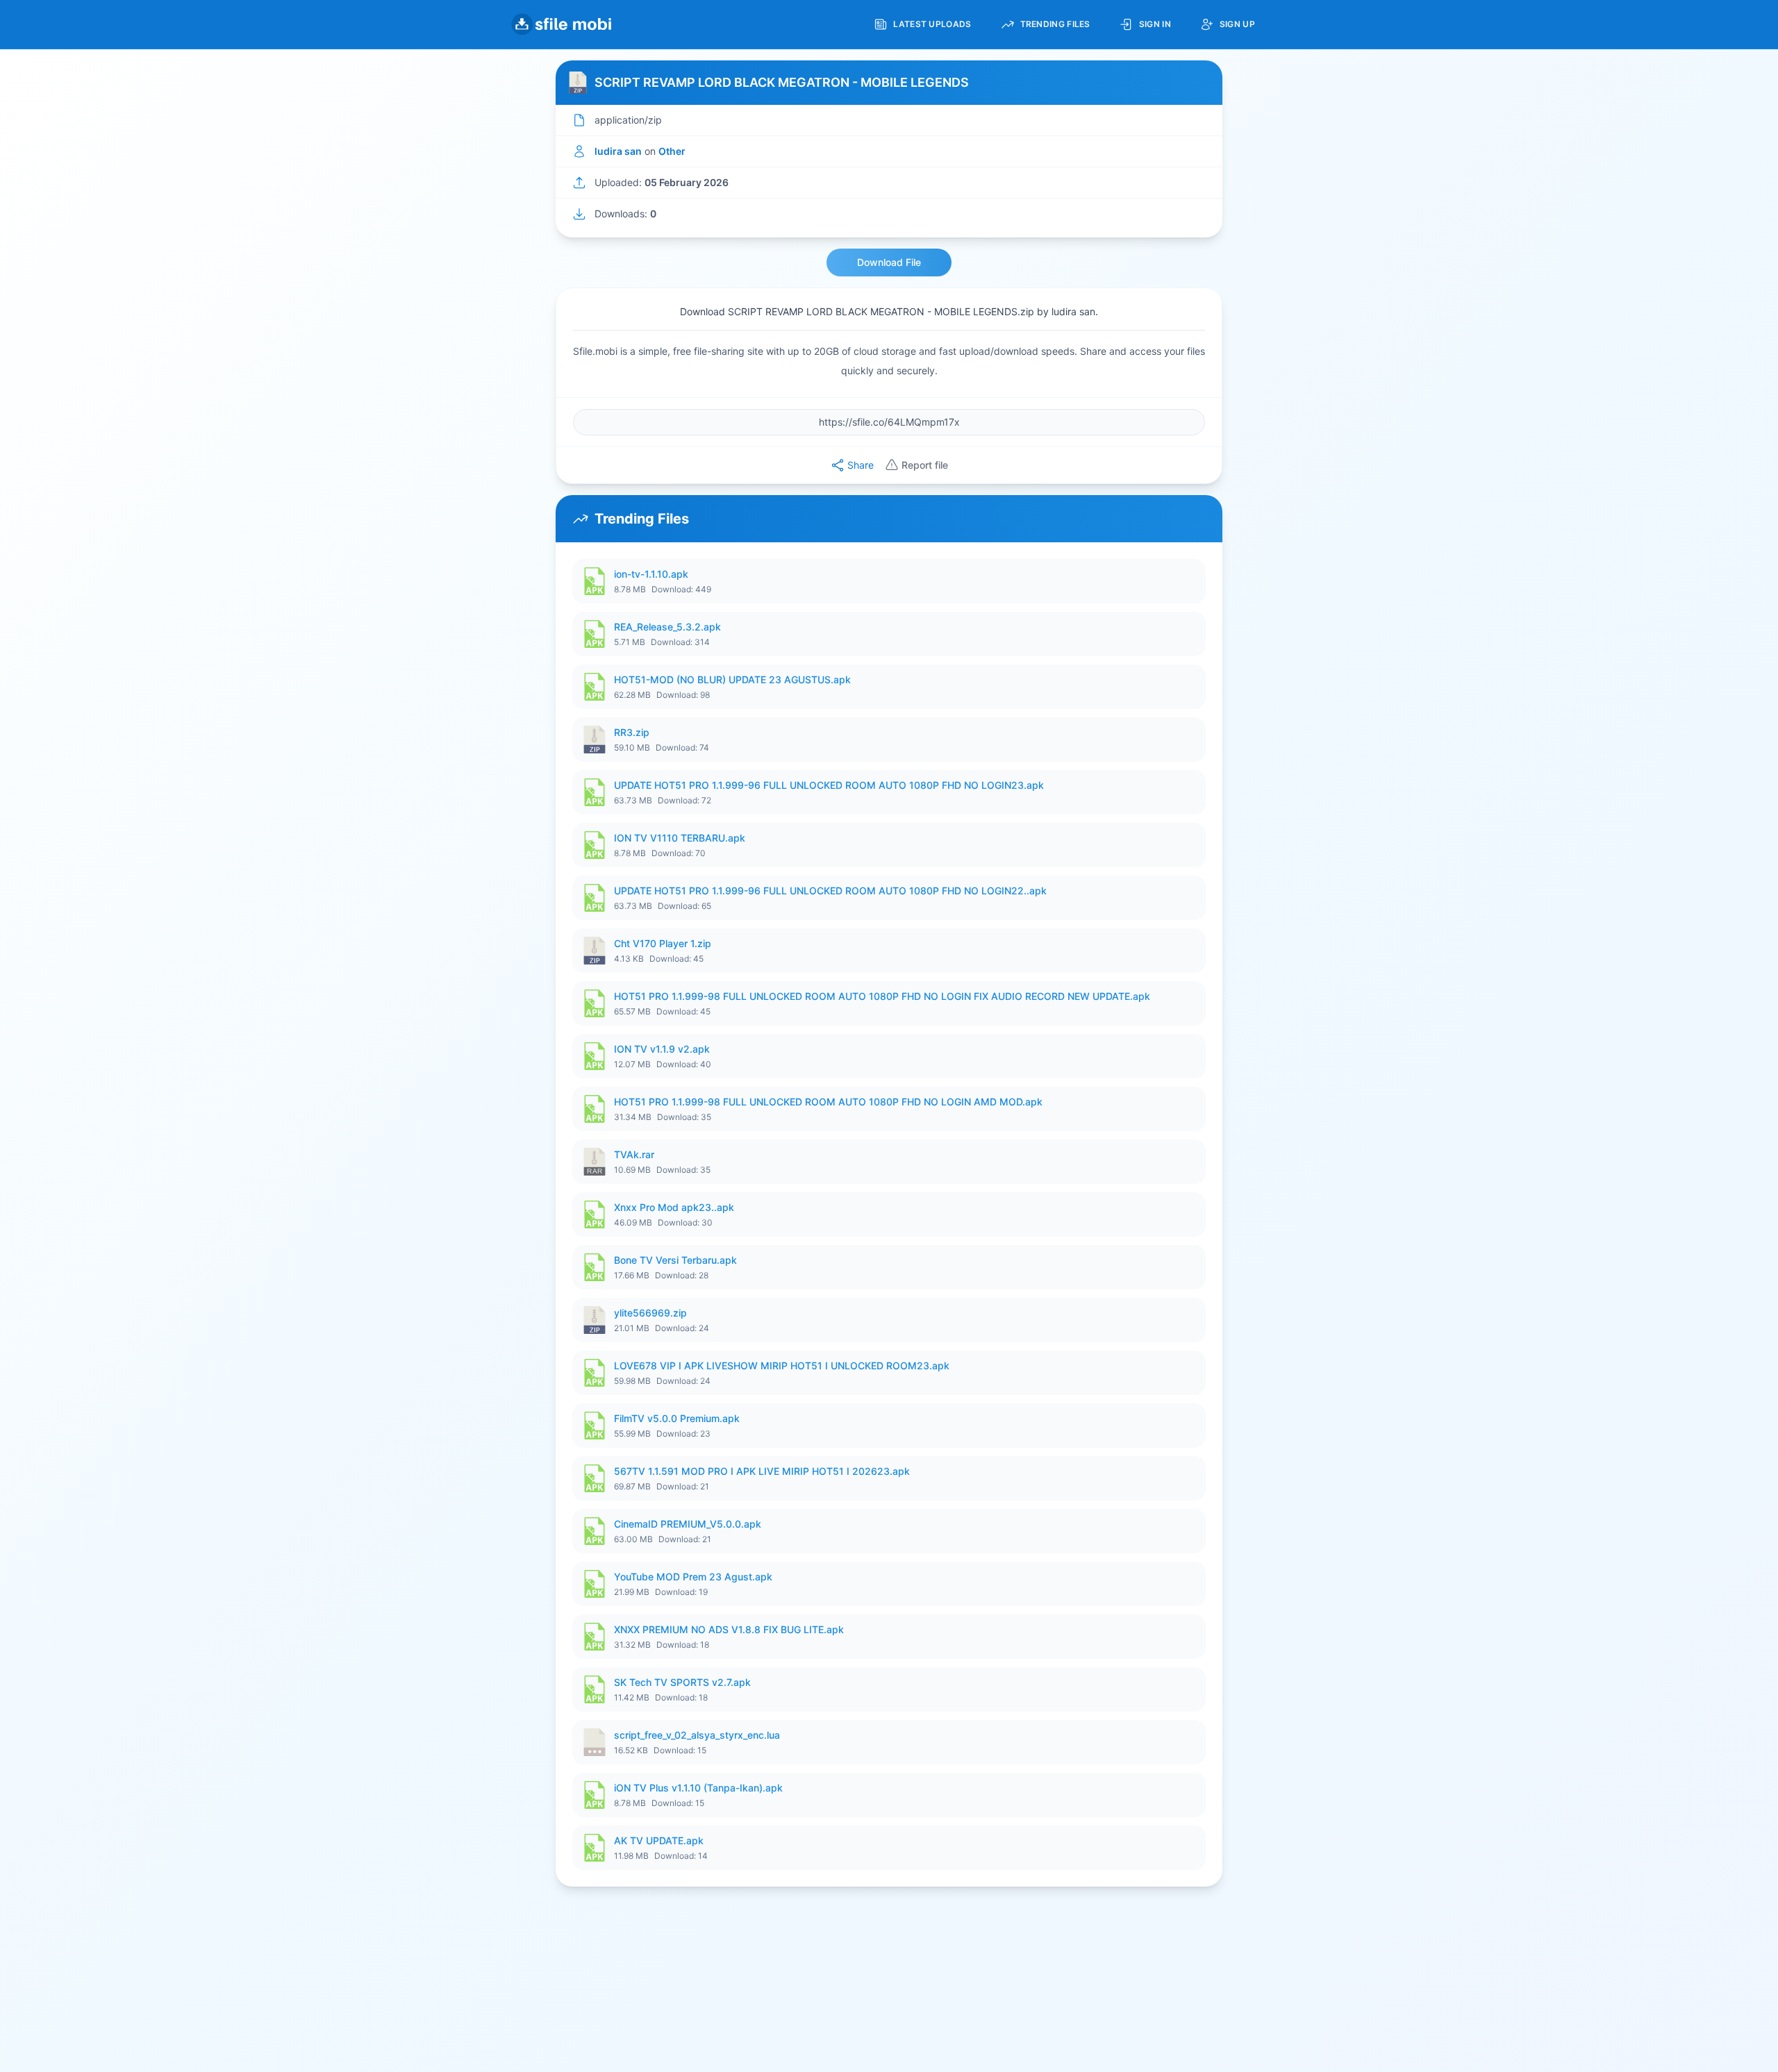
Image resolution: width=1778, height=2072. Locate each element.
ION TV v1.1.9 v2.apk (662, 1049)
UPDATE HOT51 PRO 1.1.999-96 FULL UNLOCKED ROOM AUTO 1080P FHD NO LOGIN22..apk (830, 891)
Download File (889, 262)
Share (861, 465)
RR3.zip (632, 732)
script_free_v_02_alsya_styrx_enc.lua (697, 1735)
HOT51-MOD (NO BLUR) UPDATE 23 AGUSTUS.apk (732, 679)
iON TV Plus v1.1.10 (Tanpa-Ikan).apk (698, 1788)
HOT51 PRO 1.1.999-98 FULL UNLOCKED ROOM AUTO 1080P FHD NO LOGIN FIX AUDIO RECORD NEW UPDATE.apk (882, 996)
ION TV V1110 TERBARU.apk (680, 838)
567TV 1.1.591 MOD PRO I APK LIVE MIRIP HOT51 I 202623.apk (762, 1471)
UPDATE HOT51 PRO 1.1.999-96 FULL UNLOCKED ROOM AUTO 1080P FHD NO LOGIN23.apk (829, 785)
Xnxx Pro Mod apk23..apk (674, 1207)
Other (672, 151)
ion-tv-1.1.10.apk (651, 574)
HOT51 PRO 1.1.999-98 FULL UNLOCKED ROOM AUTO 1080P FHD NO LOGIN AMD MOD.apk (828, 1102)
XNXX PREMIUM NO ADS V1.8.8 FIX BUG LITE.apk (729, 1629)
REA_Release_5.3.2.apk (667, 627)
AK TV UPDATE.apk (659, 1840)
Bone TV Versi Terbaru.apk (675, 1260)
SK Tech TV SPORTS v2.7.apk (682, 1682)
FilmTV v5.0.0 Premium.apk (677, 1418)
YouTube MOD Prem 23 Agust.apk (693, 1577)
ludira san (618, 151)
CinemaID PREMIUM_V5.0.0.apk (688, 1524)
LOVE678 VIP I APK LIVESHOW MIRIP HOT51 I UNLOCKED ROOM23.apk (782, 1365)
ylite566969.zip (650, 1313)
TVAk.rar (634, 1154)
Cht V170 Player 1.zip (663, 943)
